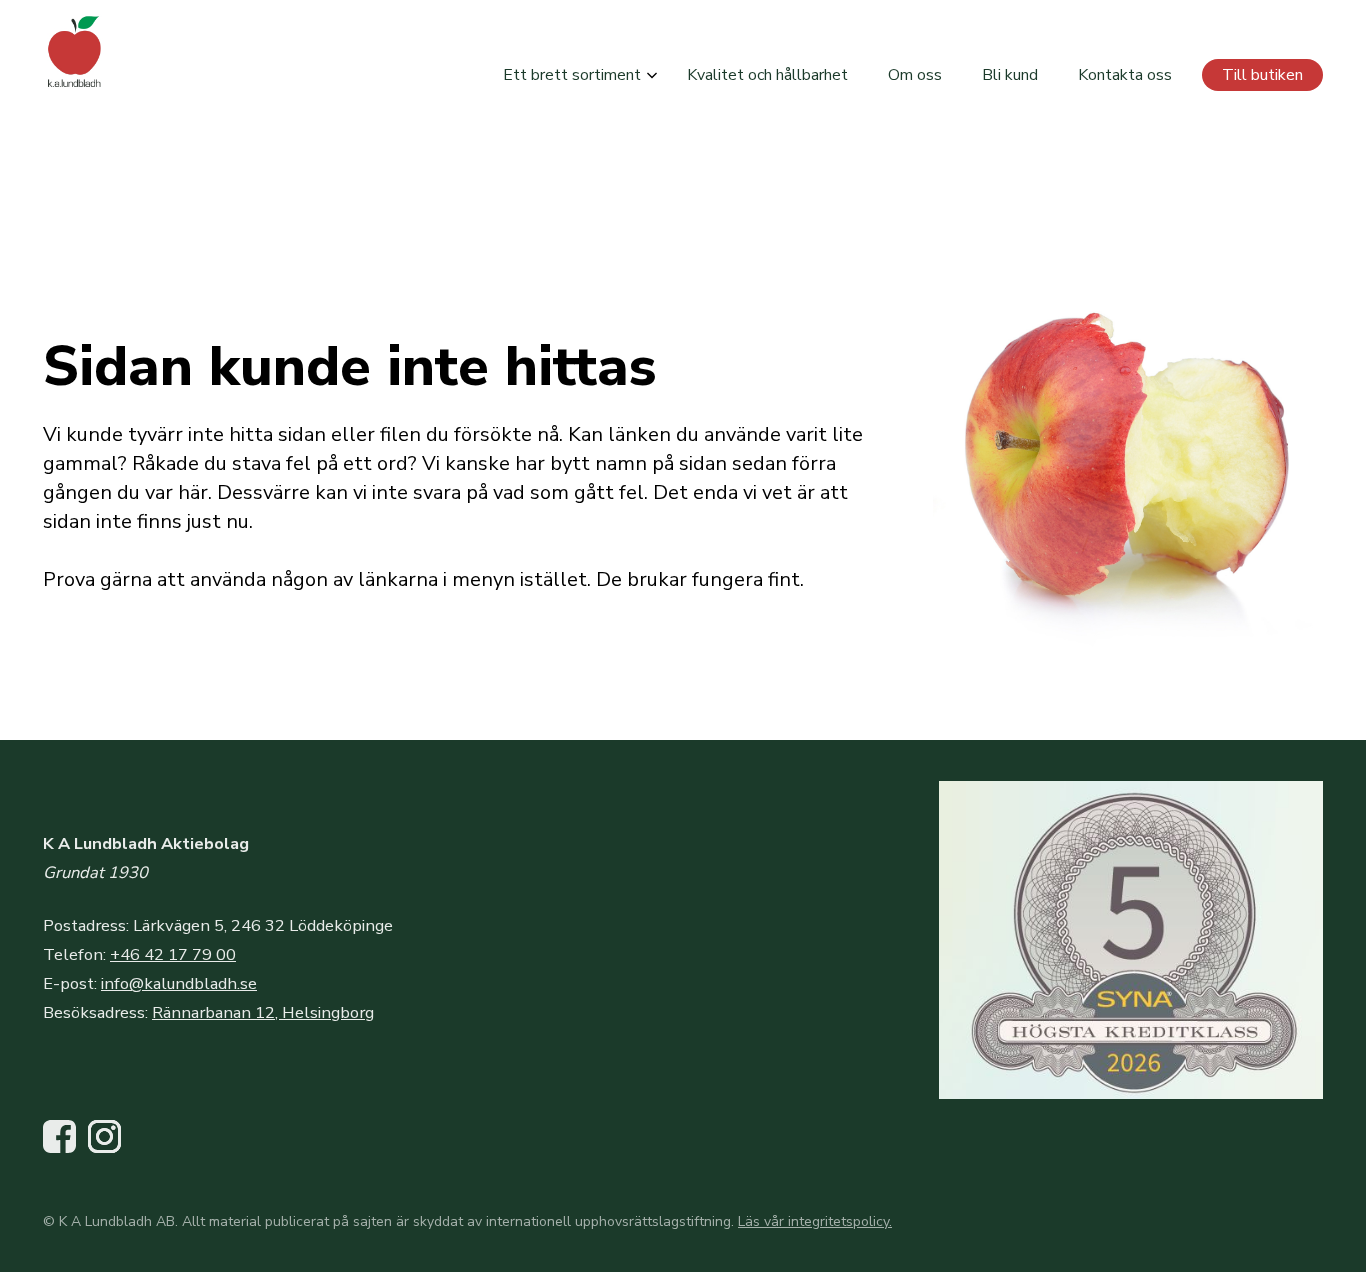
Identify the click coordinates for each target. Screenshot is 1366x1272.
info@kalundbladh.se (179, 983)
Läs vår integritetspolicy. (815, 1221)
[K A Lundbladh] (75, 50)
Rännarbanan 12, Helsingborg (263, 1012)
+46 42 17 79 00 (173, 954)
